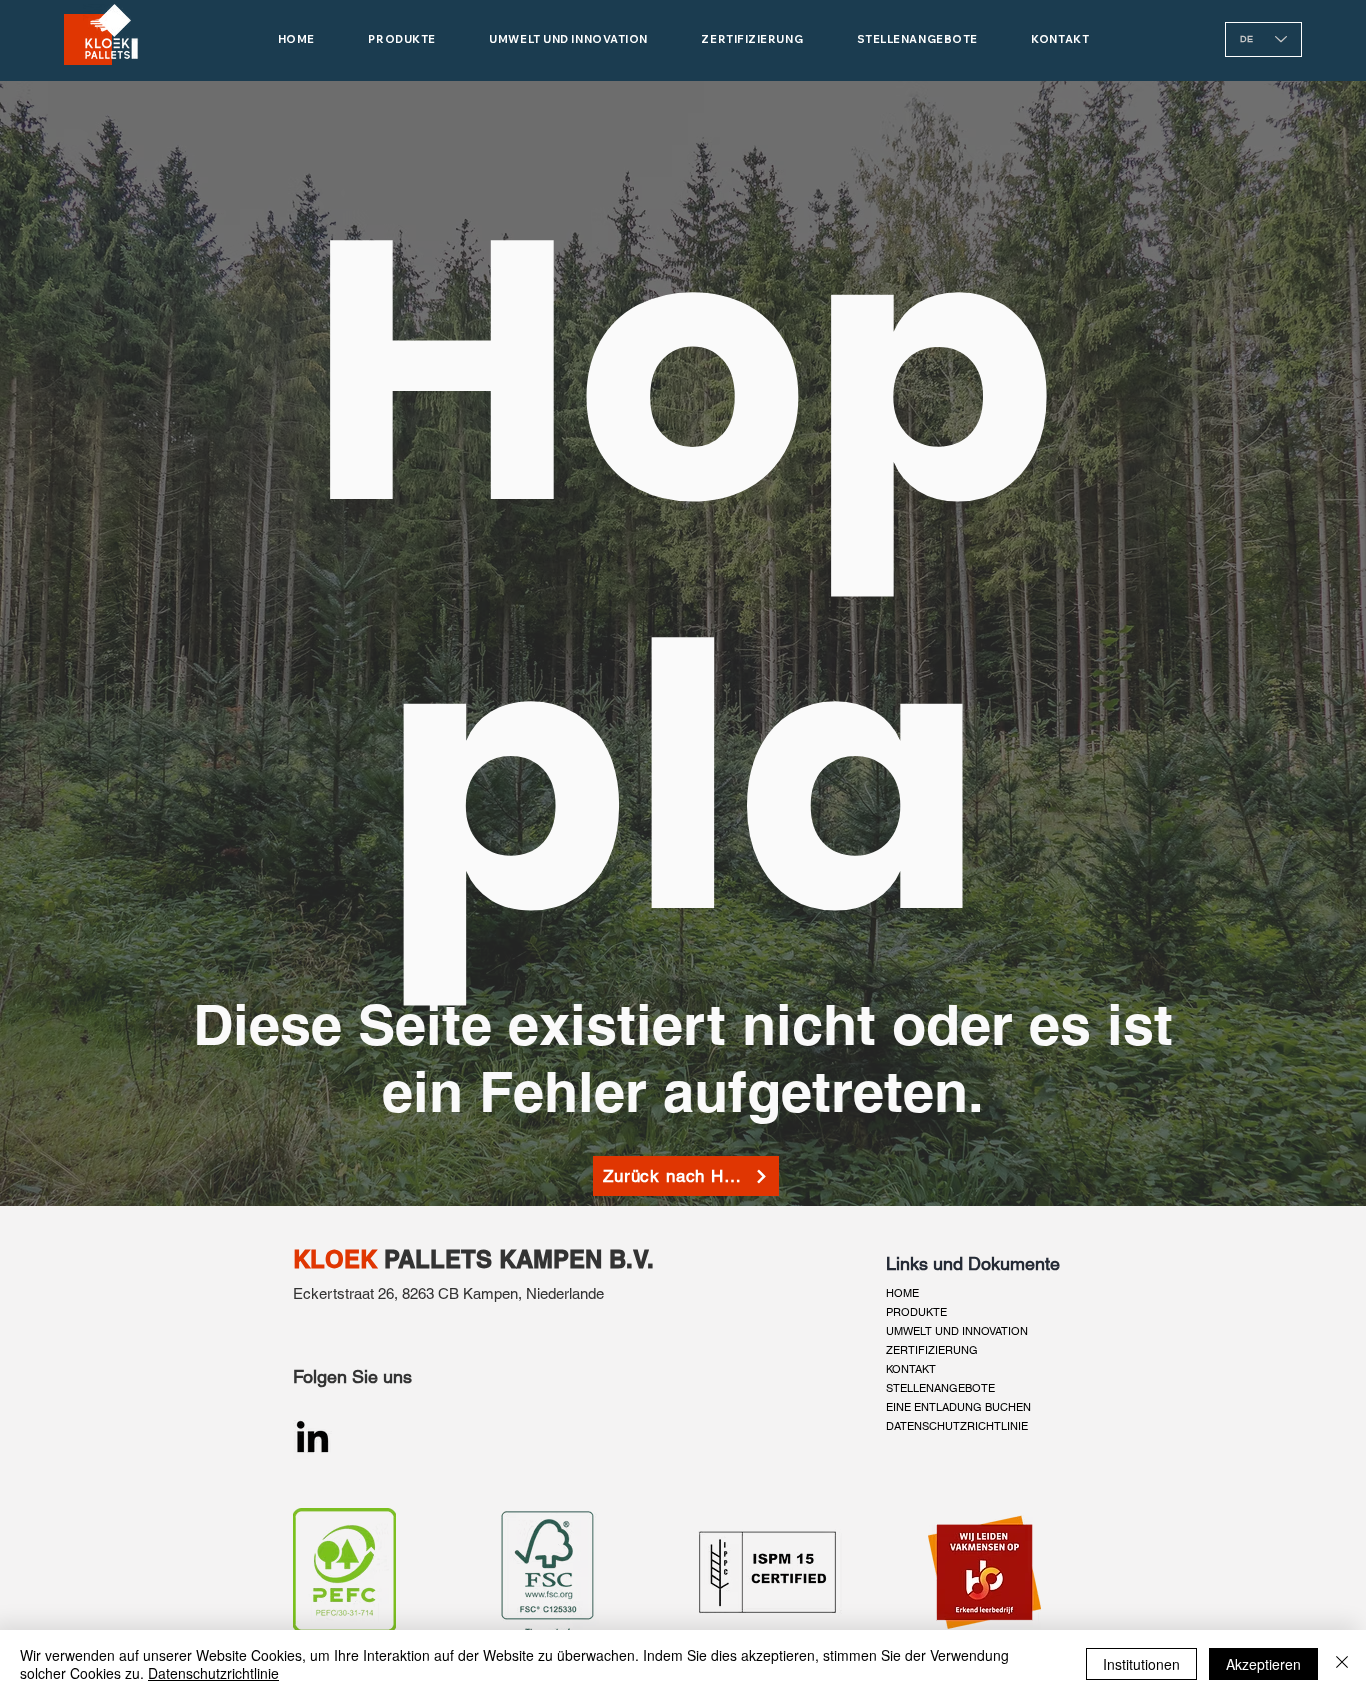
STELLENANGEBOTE (940, 1388)
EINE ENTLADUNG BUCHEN (958, 1407)
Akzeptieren (1263, 1664)
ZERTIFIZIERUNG (932, 1350)
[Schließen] (1342, 1664)
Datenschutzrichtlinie (213, 1673)
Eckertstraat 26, (345, 1293)
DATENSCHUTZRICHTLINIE (957, 1426)
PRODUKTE (916, 1312)
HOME (902, 1293)
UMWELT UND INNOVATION (957, 1331)
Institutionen (1141, 1664)
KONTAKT (911, 1369)
